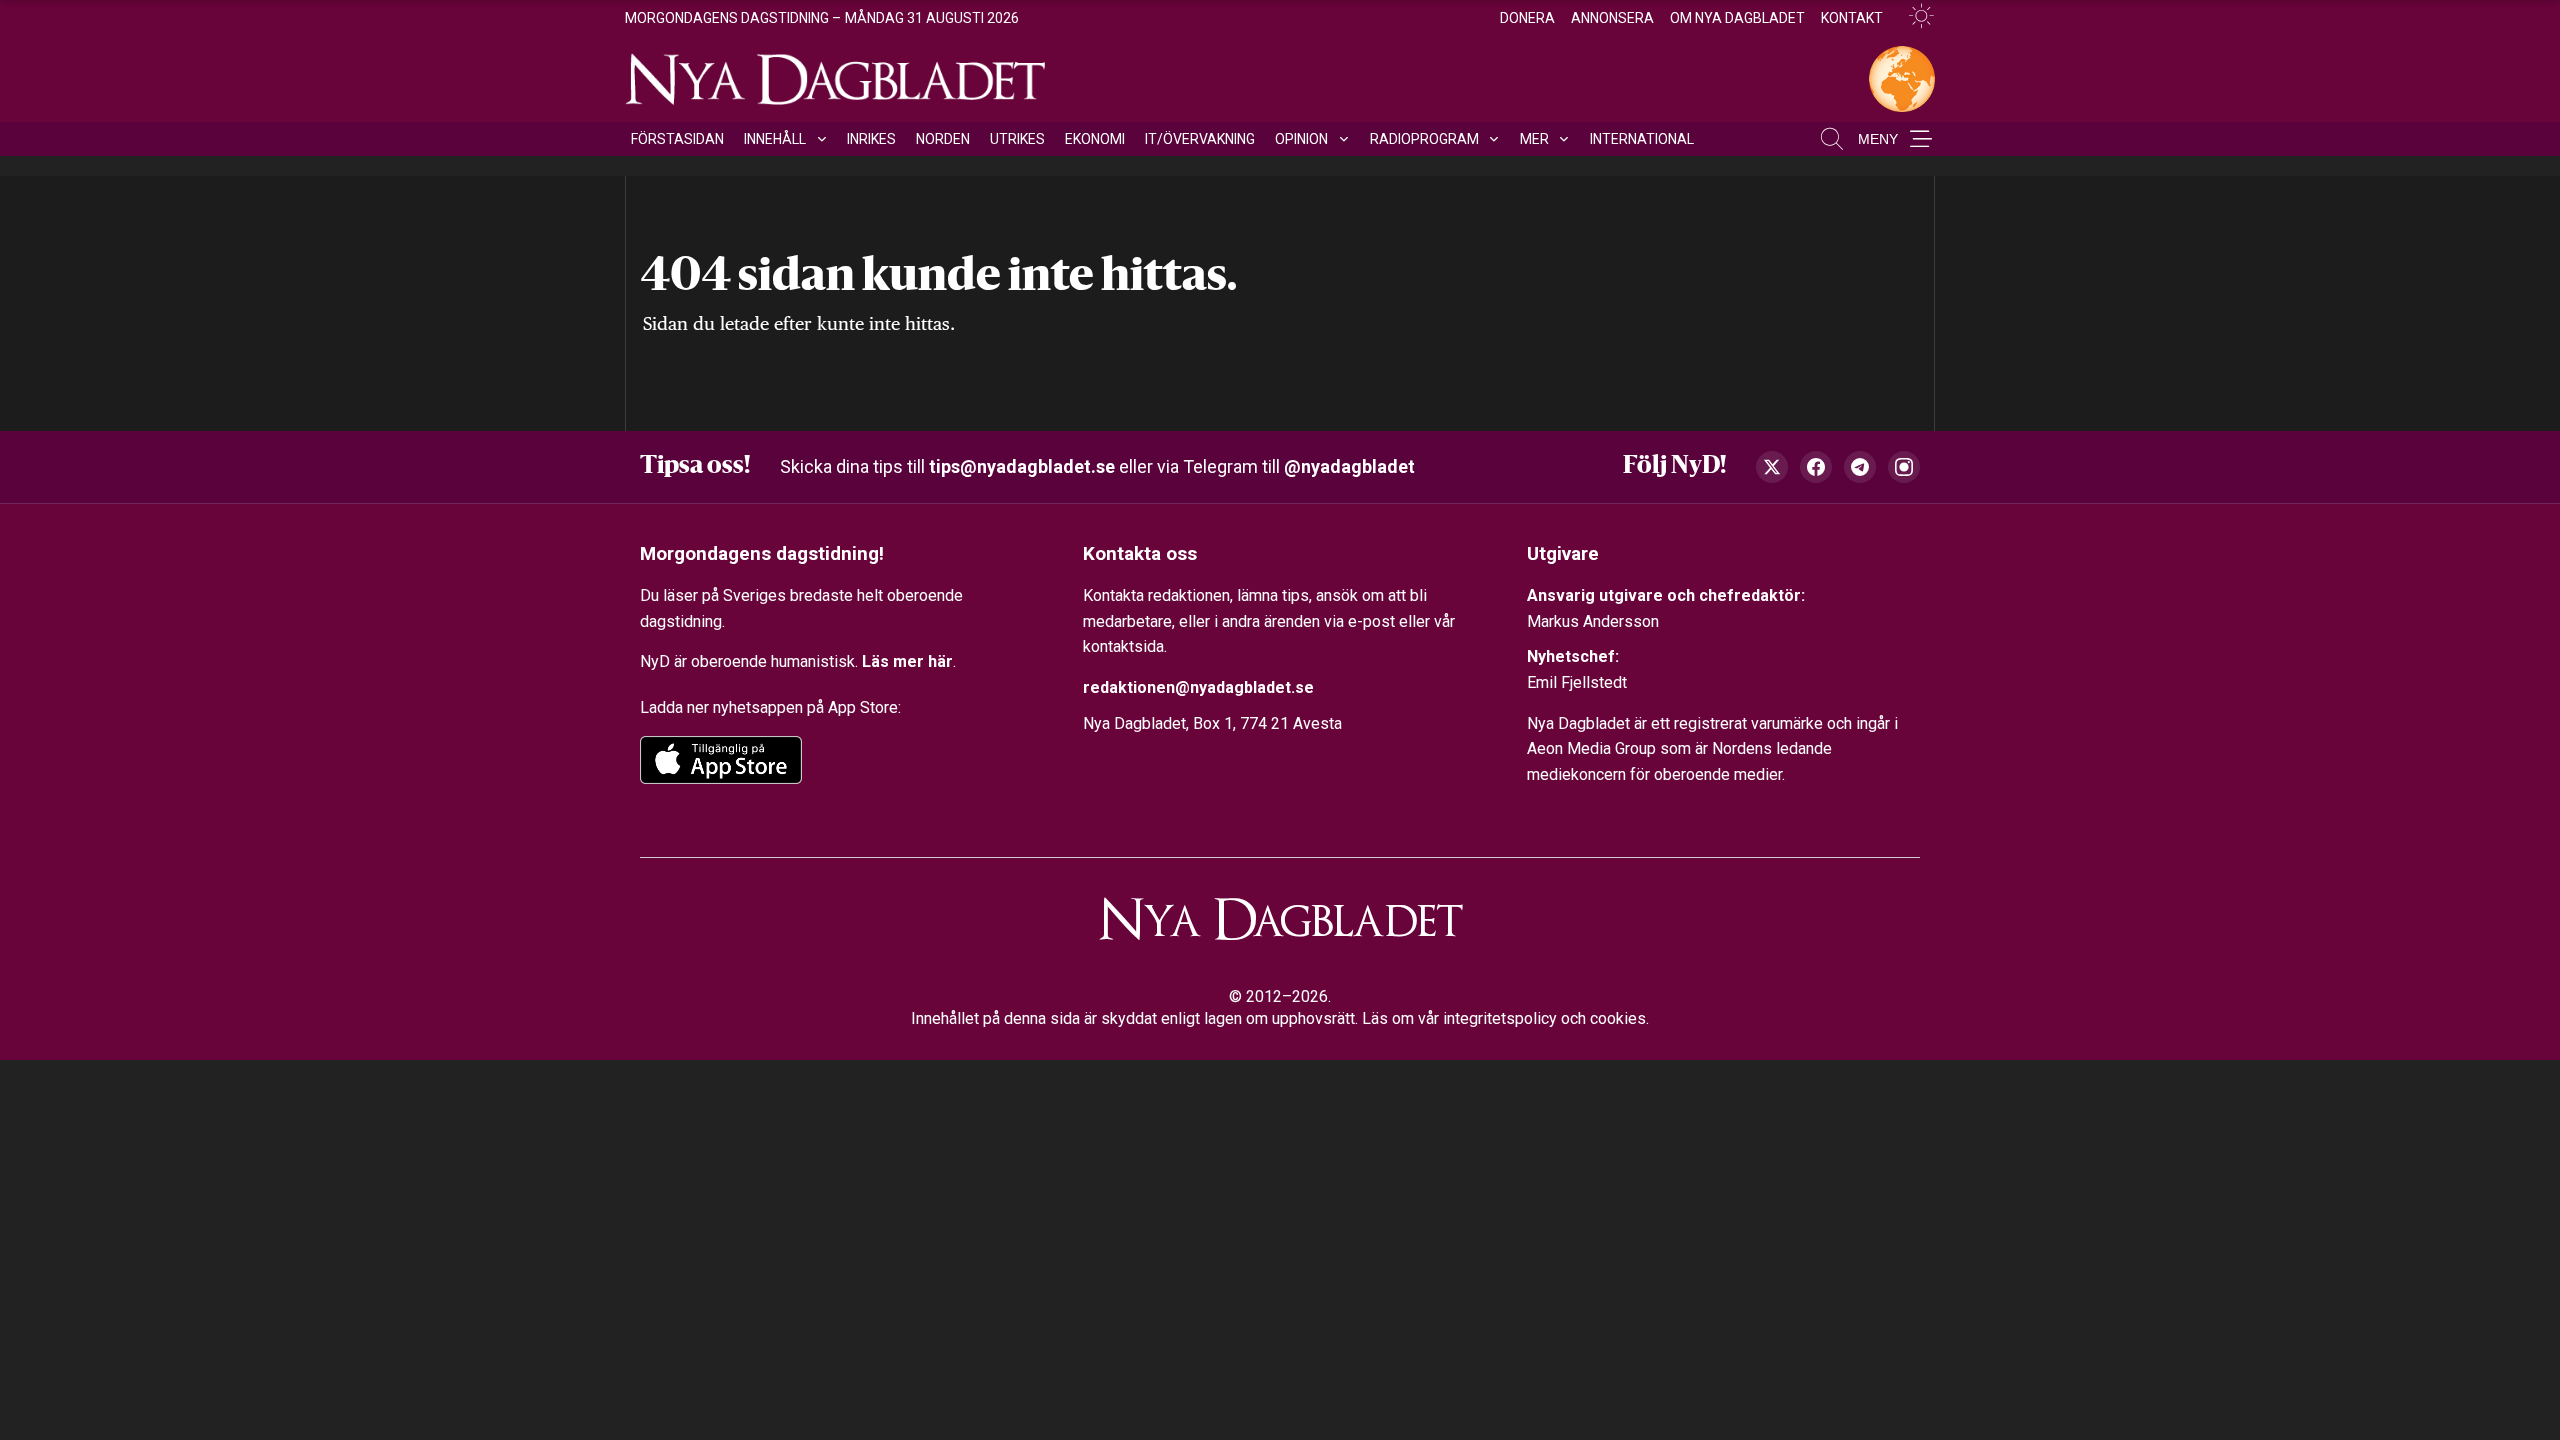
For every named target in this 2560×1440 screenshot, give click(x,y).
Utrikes (1017, 139)
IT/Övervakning (1200, 139)
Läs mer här (907, 661)
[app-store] (721, 760)
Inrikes (871, 139)
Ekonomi (1095, 139)
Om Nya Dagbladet (1737, 18)
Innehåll (775, 139)
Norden (943, 139)
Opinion (1301, 139)
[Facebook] (1816, 467)
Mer (1534, 139)
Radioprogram (1424, 139)
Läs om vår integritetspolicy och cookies (1504, 1018)
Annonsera (1612, 18)
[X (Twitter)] (1772, 467)
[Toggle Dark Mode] (1913, 16)
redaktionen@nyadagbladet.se (1198, 687)
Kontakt (1852, 18)
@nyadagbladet (1349, 466)
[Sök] (1832, 139)
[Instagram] (1904, 467)
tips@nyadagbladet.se (1022, 466)
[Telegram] (1860, 467)
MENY (1878, 139)
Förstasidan (677, 139)
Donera (1527, 18)
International (1642, 139)
